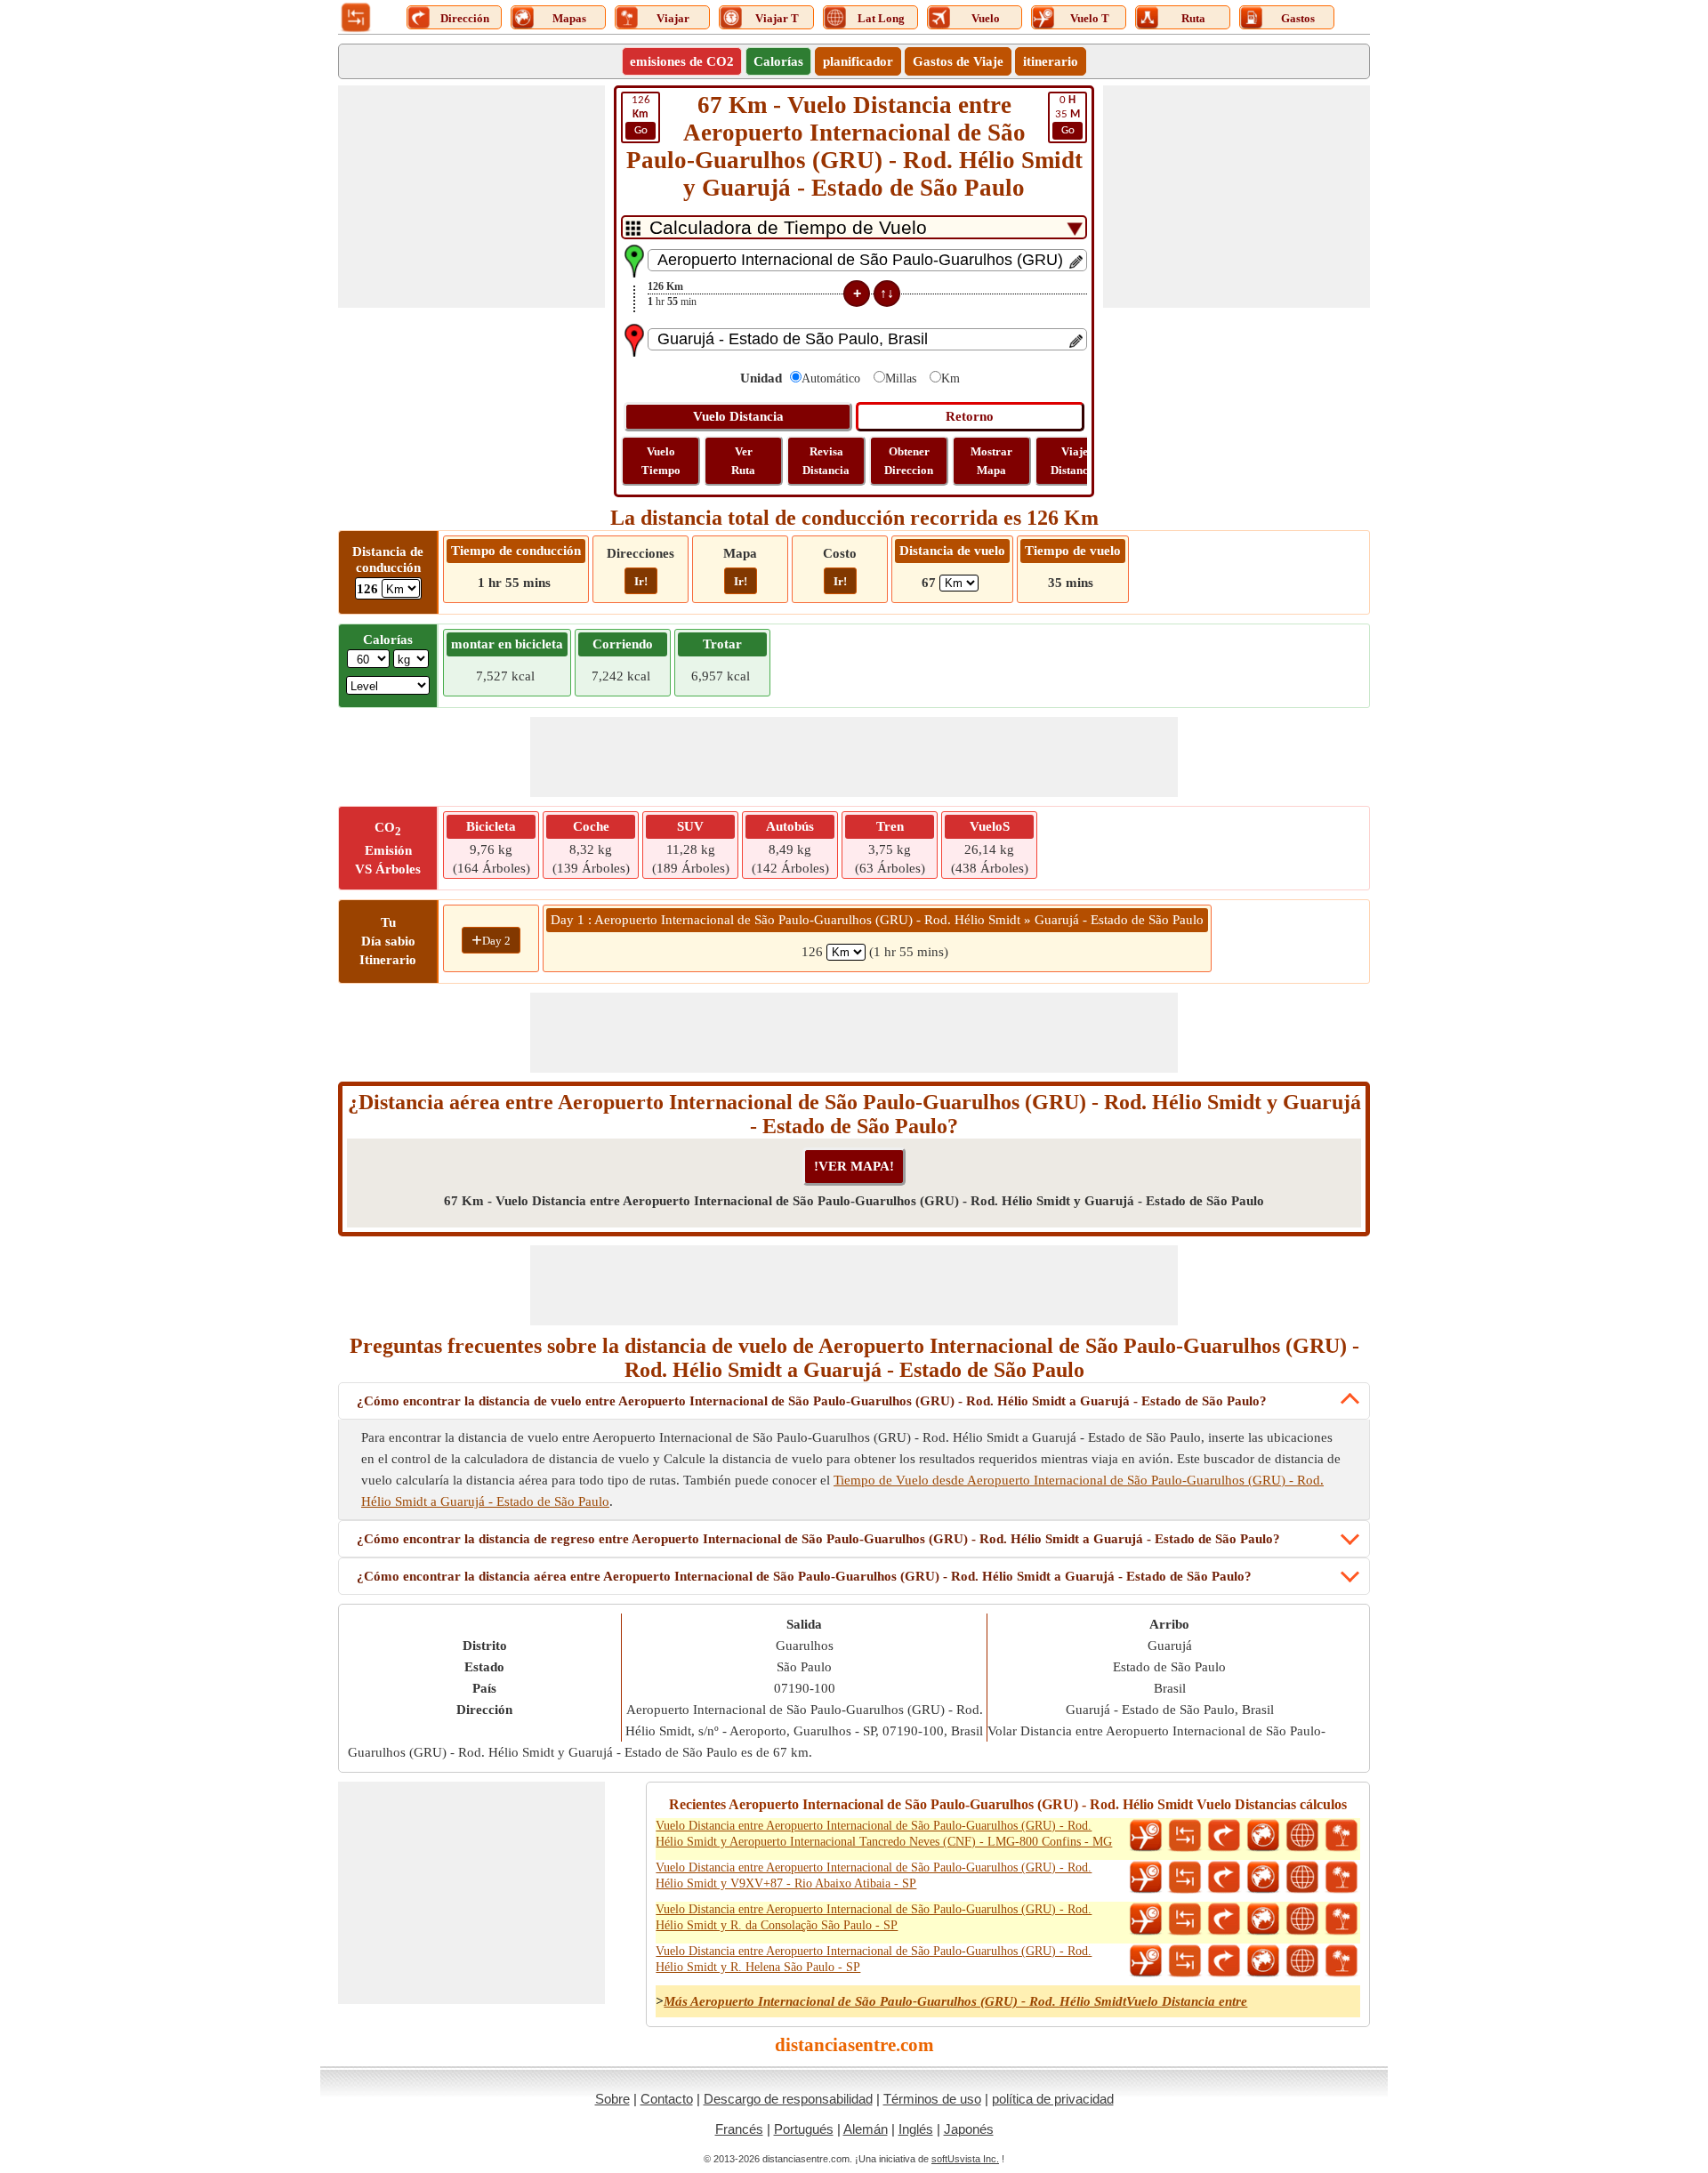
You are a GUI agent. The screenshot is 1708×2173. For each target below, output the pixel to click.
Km (951, 378)
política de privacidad (1053, 2099)
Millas (901, 378)
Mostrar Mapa (991, 461)
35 (1067, 115)
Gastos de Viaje (958, 61)
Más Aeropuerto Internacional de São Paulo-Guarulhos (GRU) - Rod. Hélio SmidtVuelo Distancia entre (955, 2001)
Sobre (612, 2099)
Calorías (778, 61)
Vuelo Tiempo (661, 461)
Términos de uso (932, 2099)
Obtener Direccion (909, 461)
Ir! (641, 581)
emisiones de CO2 (682, 61)
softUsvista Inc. (965, 2159)
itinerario (1051, 61)
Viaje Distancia (1074, 461)
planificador (858, 61)
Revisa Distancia (826, 461)
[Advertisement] (471, 197)
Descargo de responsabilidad (788, 2099)
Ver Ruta (743, 461)
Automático (831, 378)
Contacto (667, 2099)
